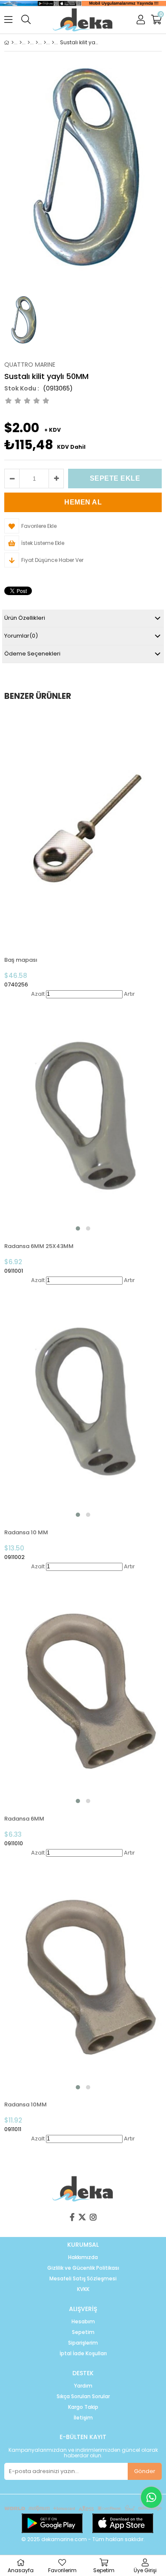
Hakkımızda (83, 2257)
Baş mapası (21, 960)
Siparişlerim (83, 2343)
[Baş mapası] (83, 830)
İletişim (83, 2418)
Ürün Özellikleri (25, 618)
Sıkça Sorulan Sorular (83, 2396)
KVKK (83, 2289)
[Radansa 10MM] (83, 1975)
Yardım (83, 2386)
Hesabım (83, 2322)
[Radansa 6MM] (83, 1689)
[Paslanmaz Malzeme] (37, 43)
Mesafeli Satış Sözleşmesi (83, 2279)
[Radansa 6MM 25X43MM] (83, 1116)
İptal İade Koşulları (83, 2354)
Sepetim (83, 2332)
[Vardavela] (45, 43)
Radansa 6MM (24, 1819)
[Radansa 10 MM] (83, 1403)
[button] (78, 1228)
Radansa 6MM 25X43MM (39, 1246)
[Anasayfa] (13, 43)
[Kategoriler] (21, 43)
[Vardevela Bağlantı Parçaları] (53, 43)
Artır (129, 994)
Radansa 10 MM (26, 1532)
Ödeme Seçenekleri (32, 654)
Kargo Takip (83, 2407)
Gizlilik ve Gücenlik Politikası (83, 2268)
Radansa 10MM (26, 2104)
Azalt (38, 994)
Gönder (145, 2471)
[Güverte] (29, 43)
